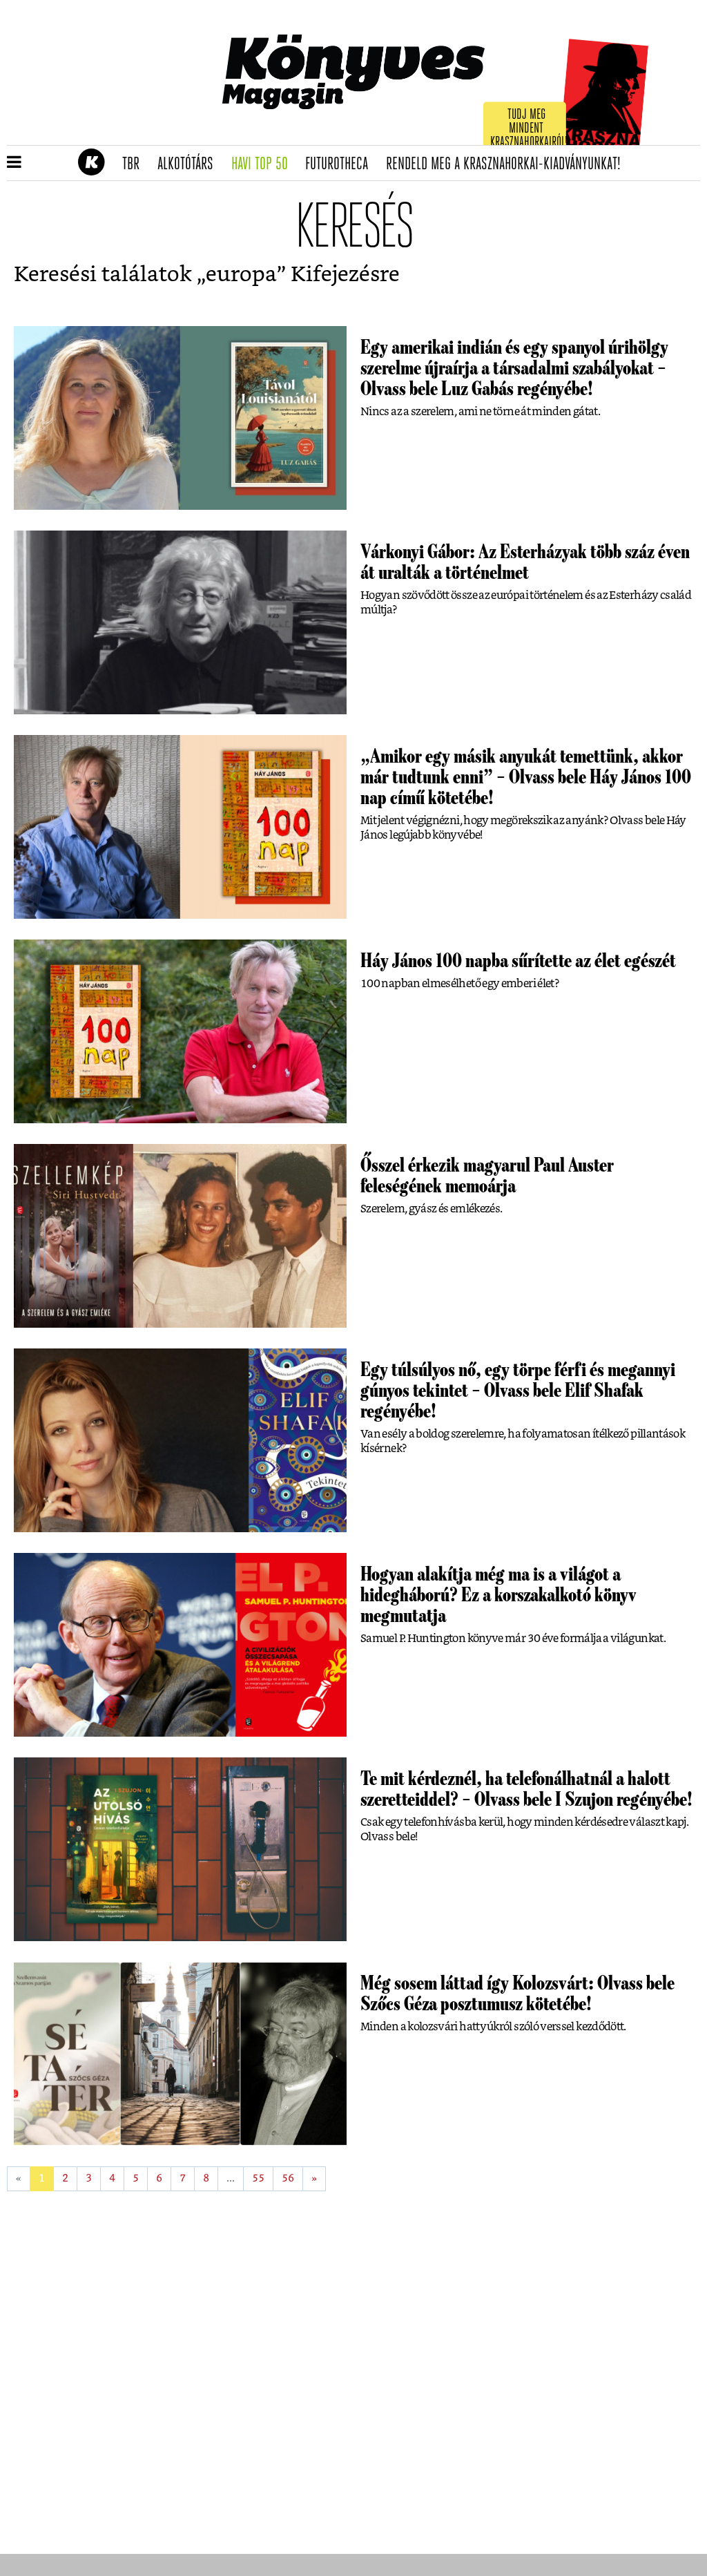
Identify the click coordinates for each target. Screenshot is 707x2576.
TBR (135, 164)
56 (288, 2178)
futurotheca (341, 164)
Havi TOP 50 (264, 164)
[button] (14, 163)
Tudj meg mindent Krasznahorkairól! (529, 129)
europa (241, 275)
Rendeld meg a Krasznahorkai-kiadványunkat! (508, 164)
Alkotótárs (190, 164)
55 (258, 2178)
